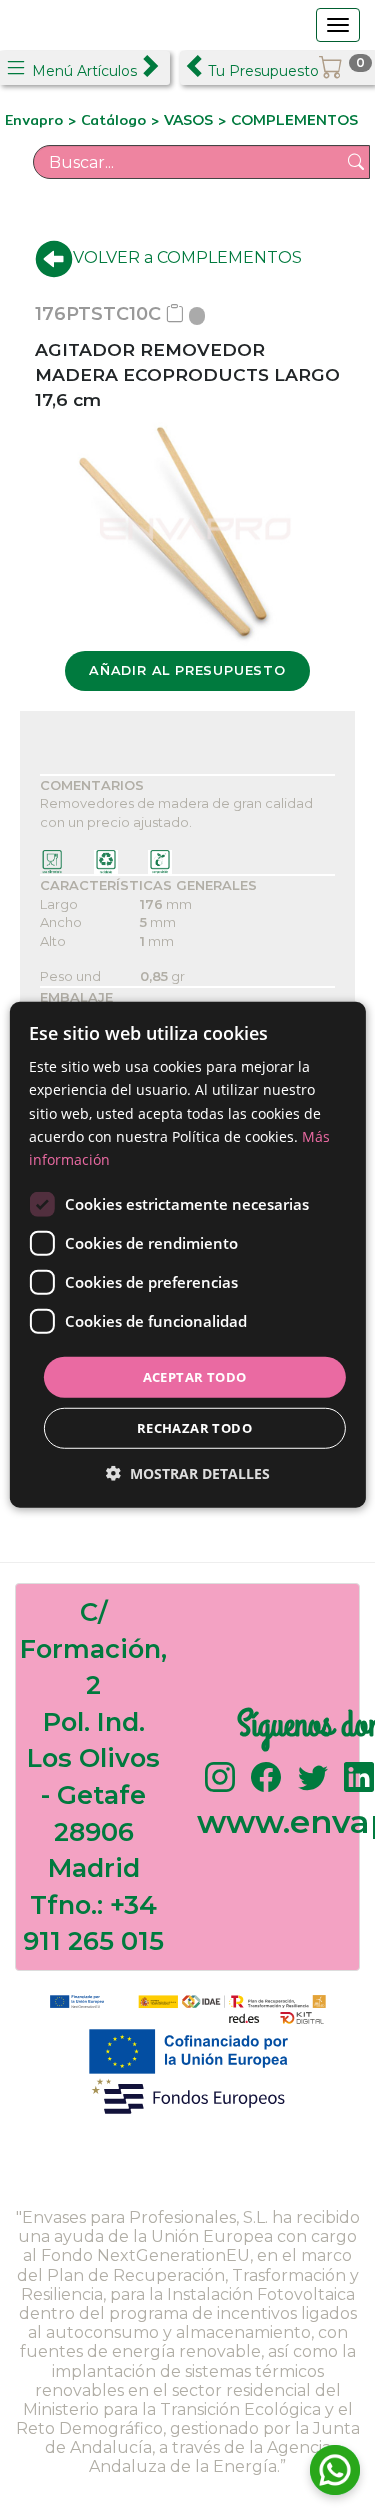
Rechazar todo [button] (194, 1428)
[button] (188, 1473)
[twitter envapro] (313, 1786)
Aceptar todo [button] (195, 1377)
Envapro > (43, 120)
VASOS (188, 120)
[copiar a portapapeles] (175, 314)
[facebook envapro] (266, 1786)
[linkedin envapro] (359, 1786)
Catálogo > (122, 120)
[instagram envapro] (220, 1786)
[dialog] (187, 1255)
